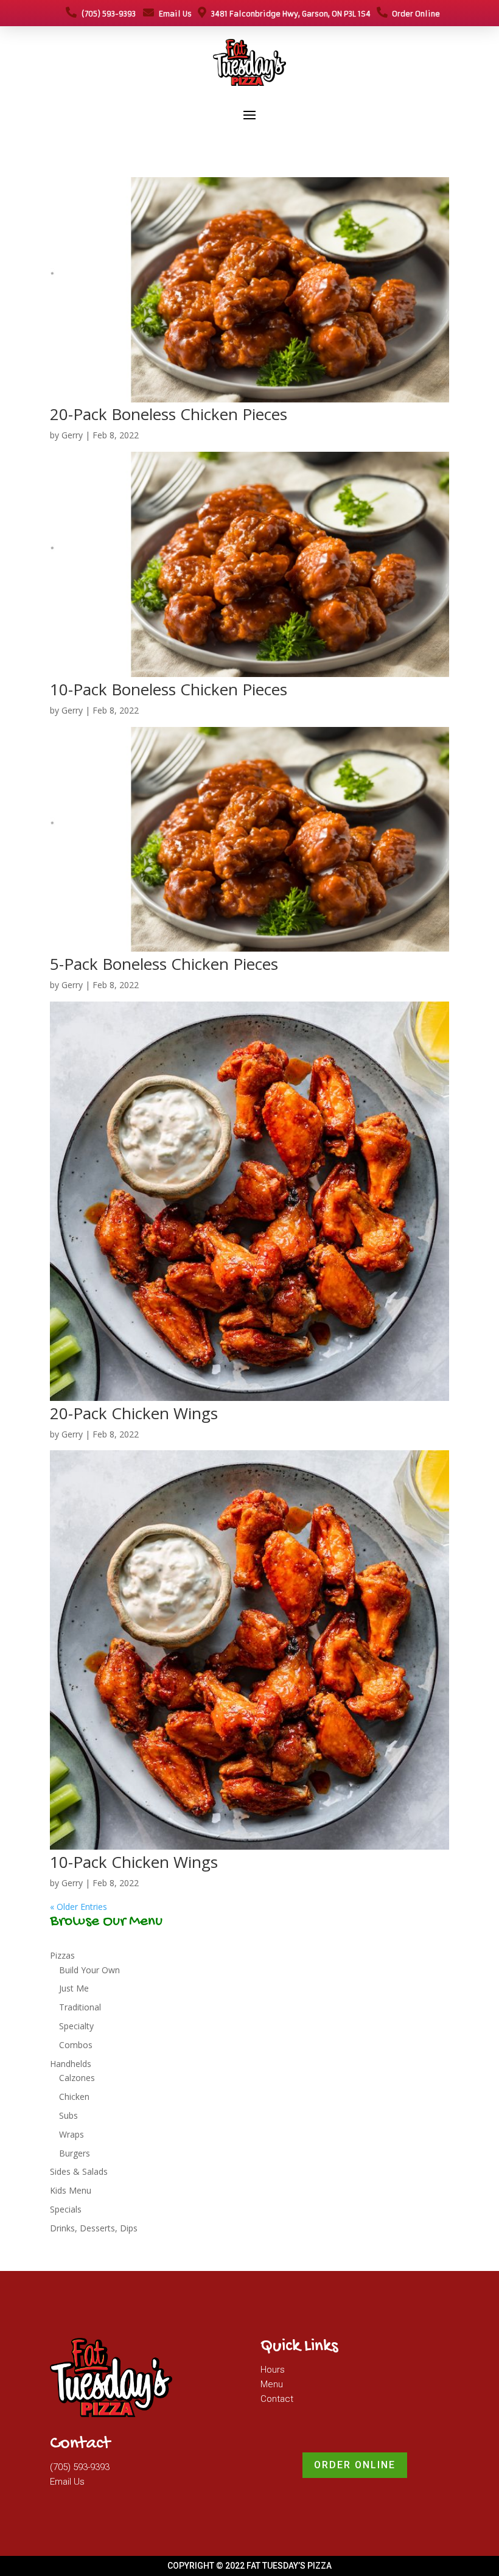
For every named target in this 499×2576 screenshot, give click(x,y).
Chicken (74, 2097)
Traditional (80, 2007)
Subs (68, 2115)
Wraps (72, 2134)
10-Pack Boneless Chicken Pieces (169, 689)
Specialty (76, 2026)
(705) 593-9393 (106, 14)
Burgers (75, 2153)
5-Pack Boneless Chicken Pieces (164, 964)
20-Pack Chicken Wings (134, 1413)
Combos (76, 2045)
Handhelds (71, 2064)
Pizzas (62, 1955)
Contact (277, 2399)
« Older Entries (79, 1907)
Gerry (72, 435)
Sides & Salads (79, 2171)
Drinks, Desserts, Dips (94, 2228)
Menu (272, 2384)
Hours (273, 2370)
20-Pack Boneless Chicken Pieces (169, 414)
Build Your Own (89, 1970)
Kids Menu (71, 2190)
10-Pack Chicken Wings (134, 1862)
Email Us (173, 14)
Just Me (74, 1988)
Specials (66, 2209)
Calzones (77, 2078)
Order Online (414, 14)
